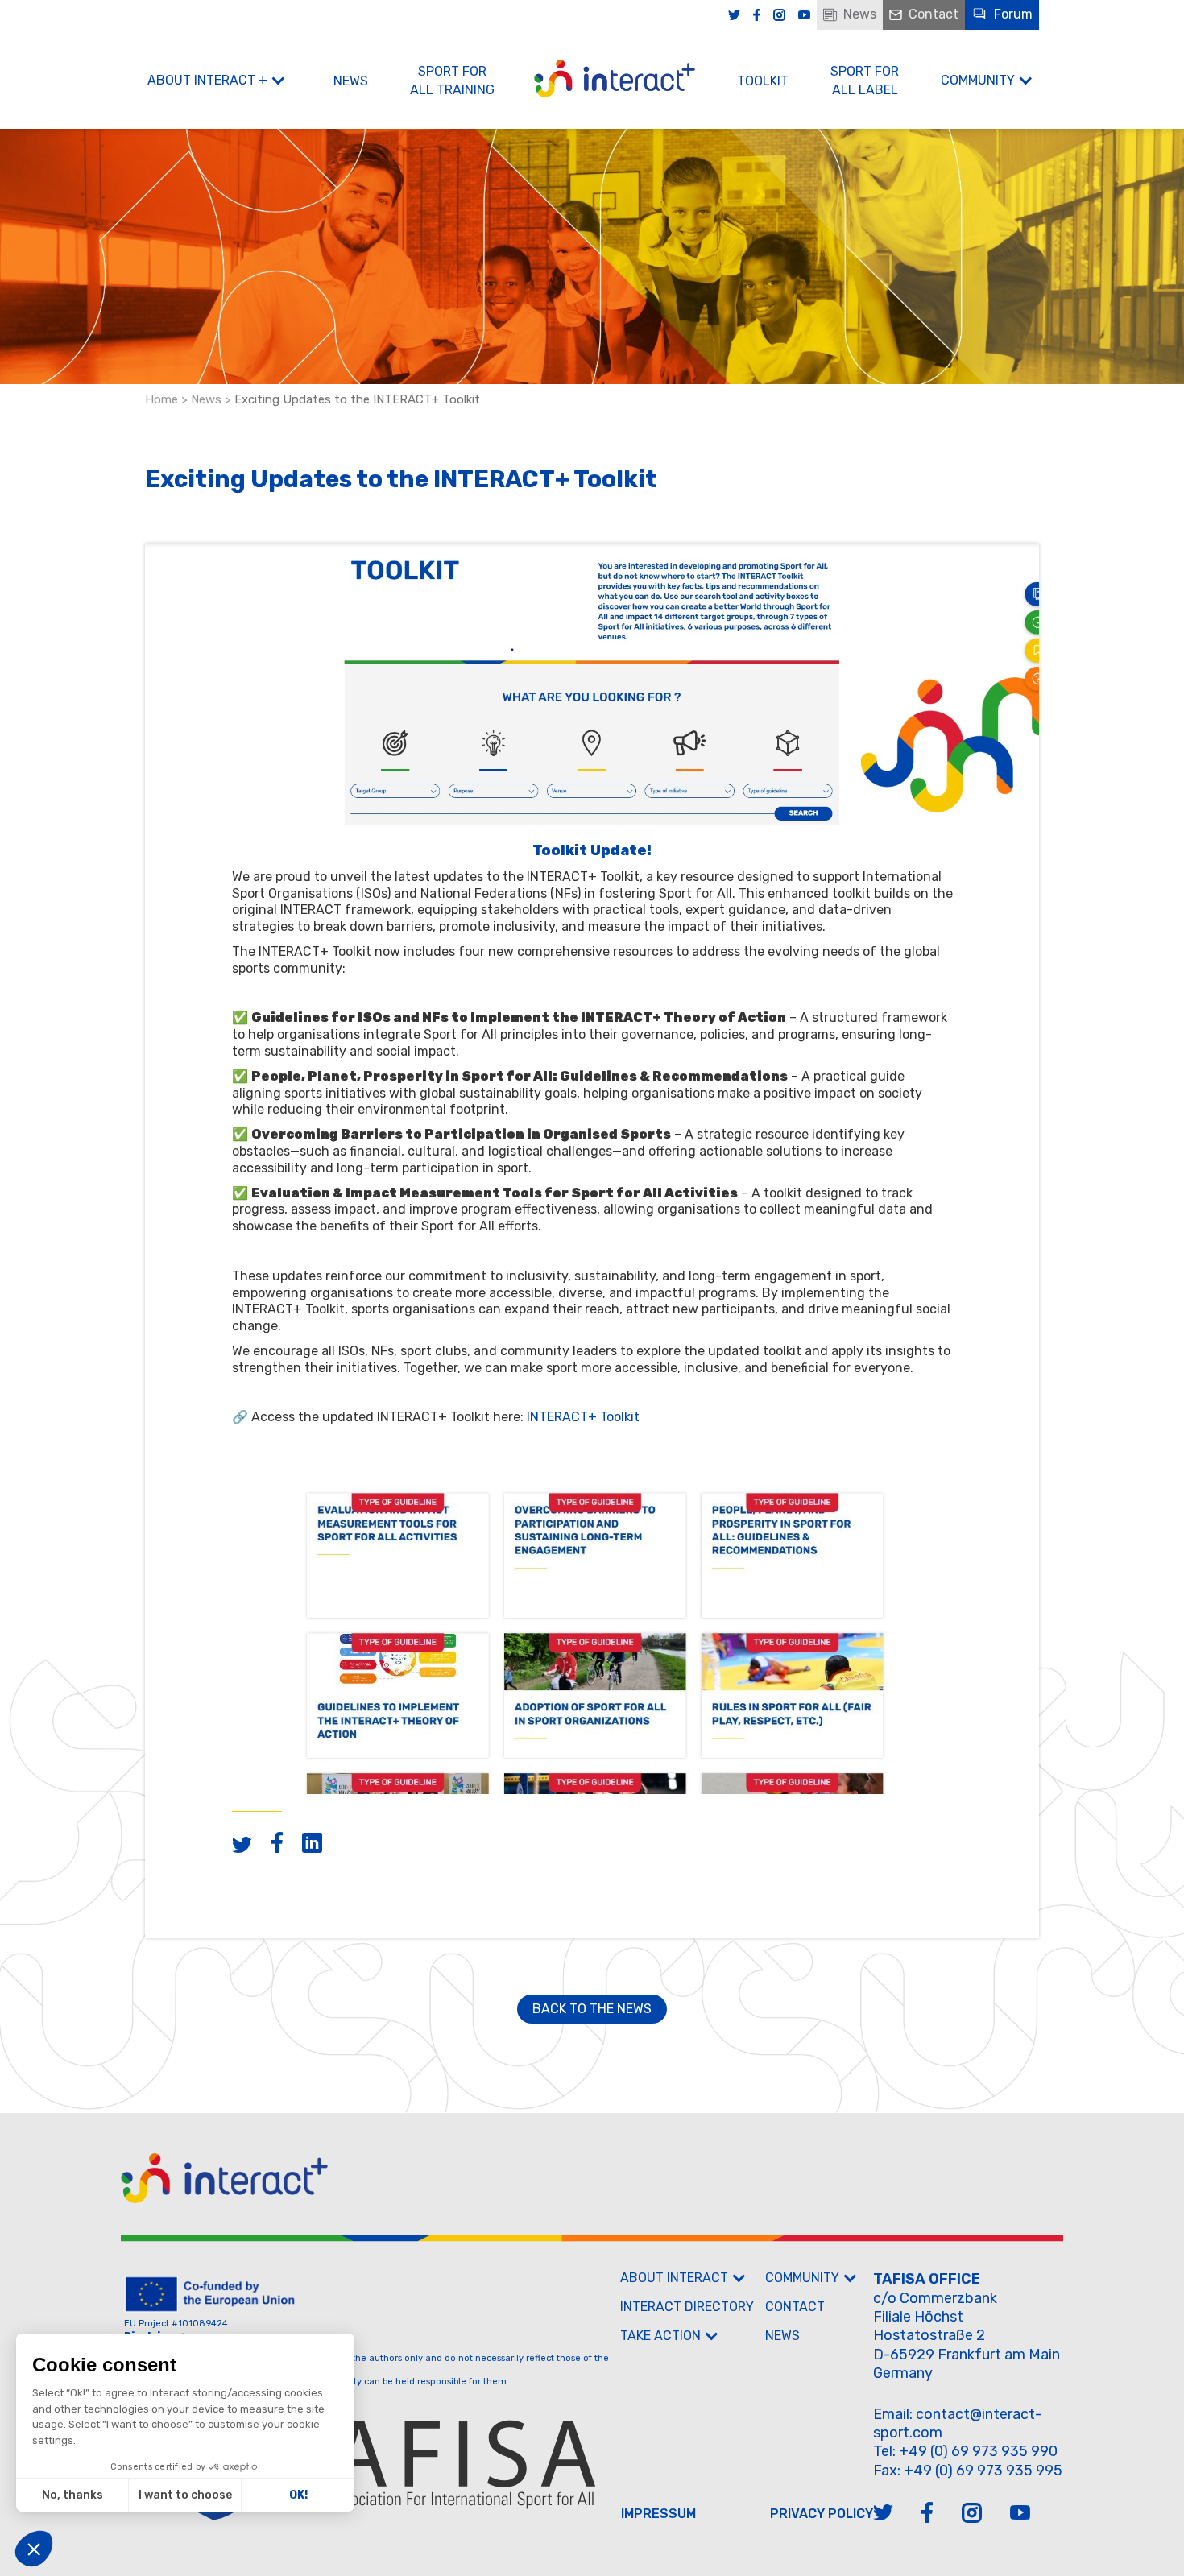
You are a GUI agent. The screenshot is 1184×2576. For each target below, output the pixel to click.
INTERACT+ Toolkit (583, 1417)
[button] (34, 2549)
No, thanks (72, 2495)
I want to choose (185, 2495)
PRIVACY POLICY (822, 2514)
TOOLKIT (763, 81)
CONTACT (795, 2307)
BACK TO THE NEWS (592, 2009)
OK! (298, 2495)
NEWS (351, 81)
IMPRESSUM (658, 2514)
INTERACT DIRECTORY (687, 2307)
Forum (1013, 14)
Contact (934, 14)
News (860, 14)
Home (161, 399)
